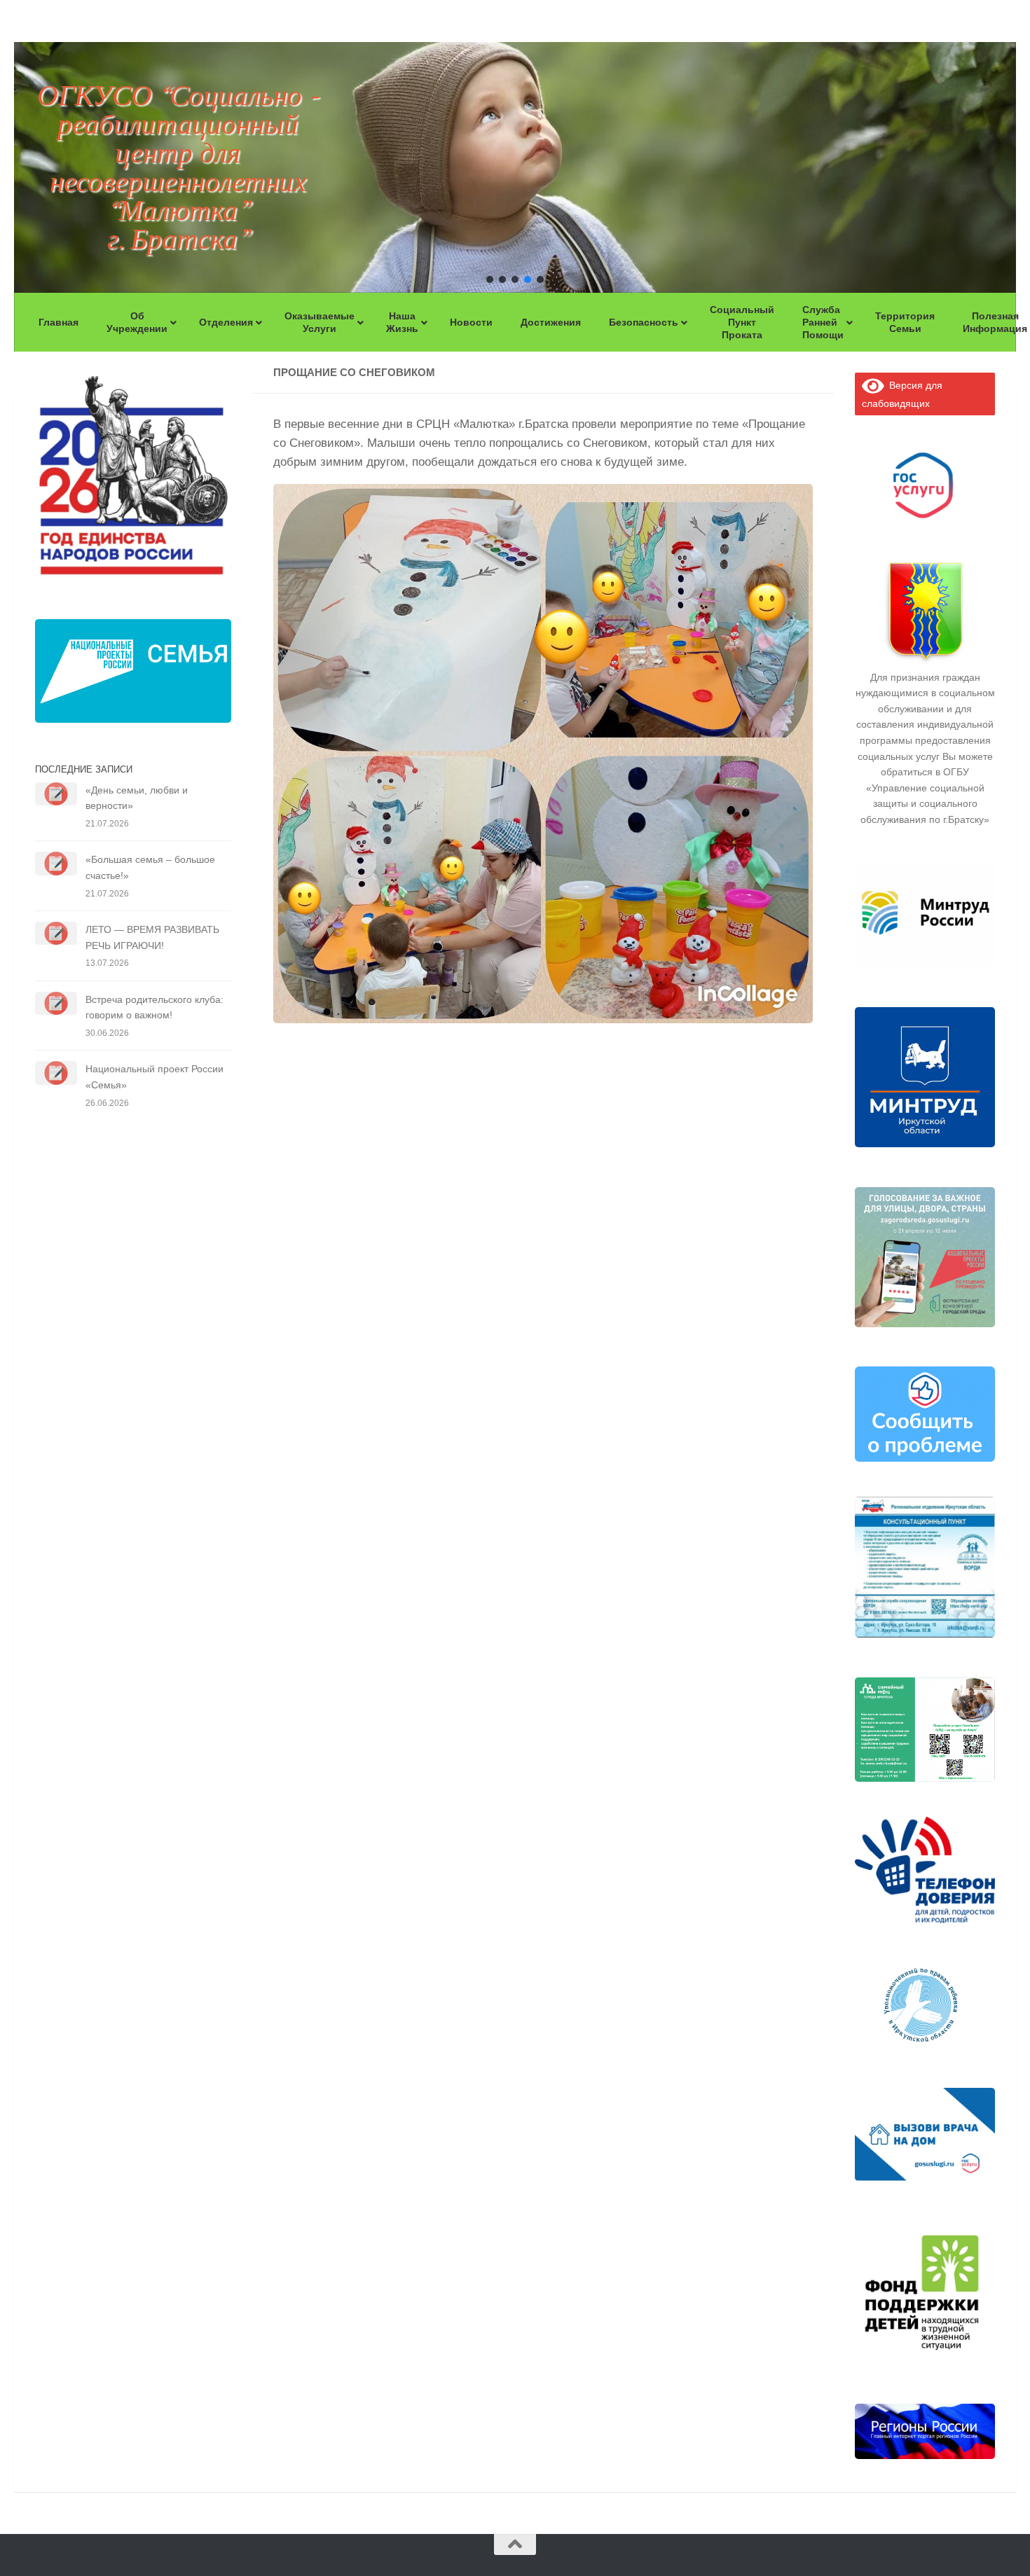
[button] (490, 279)
